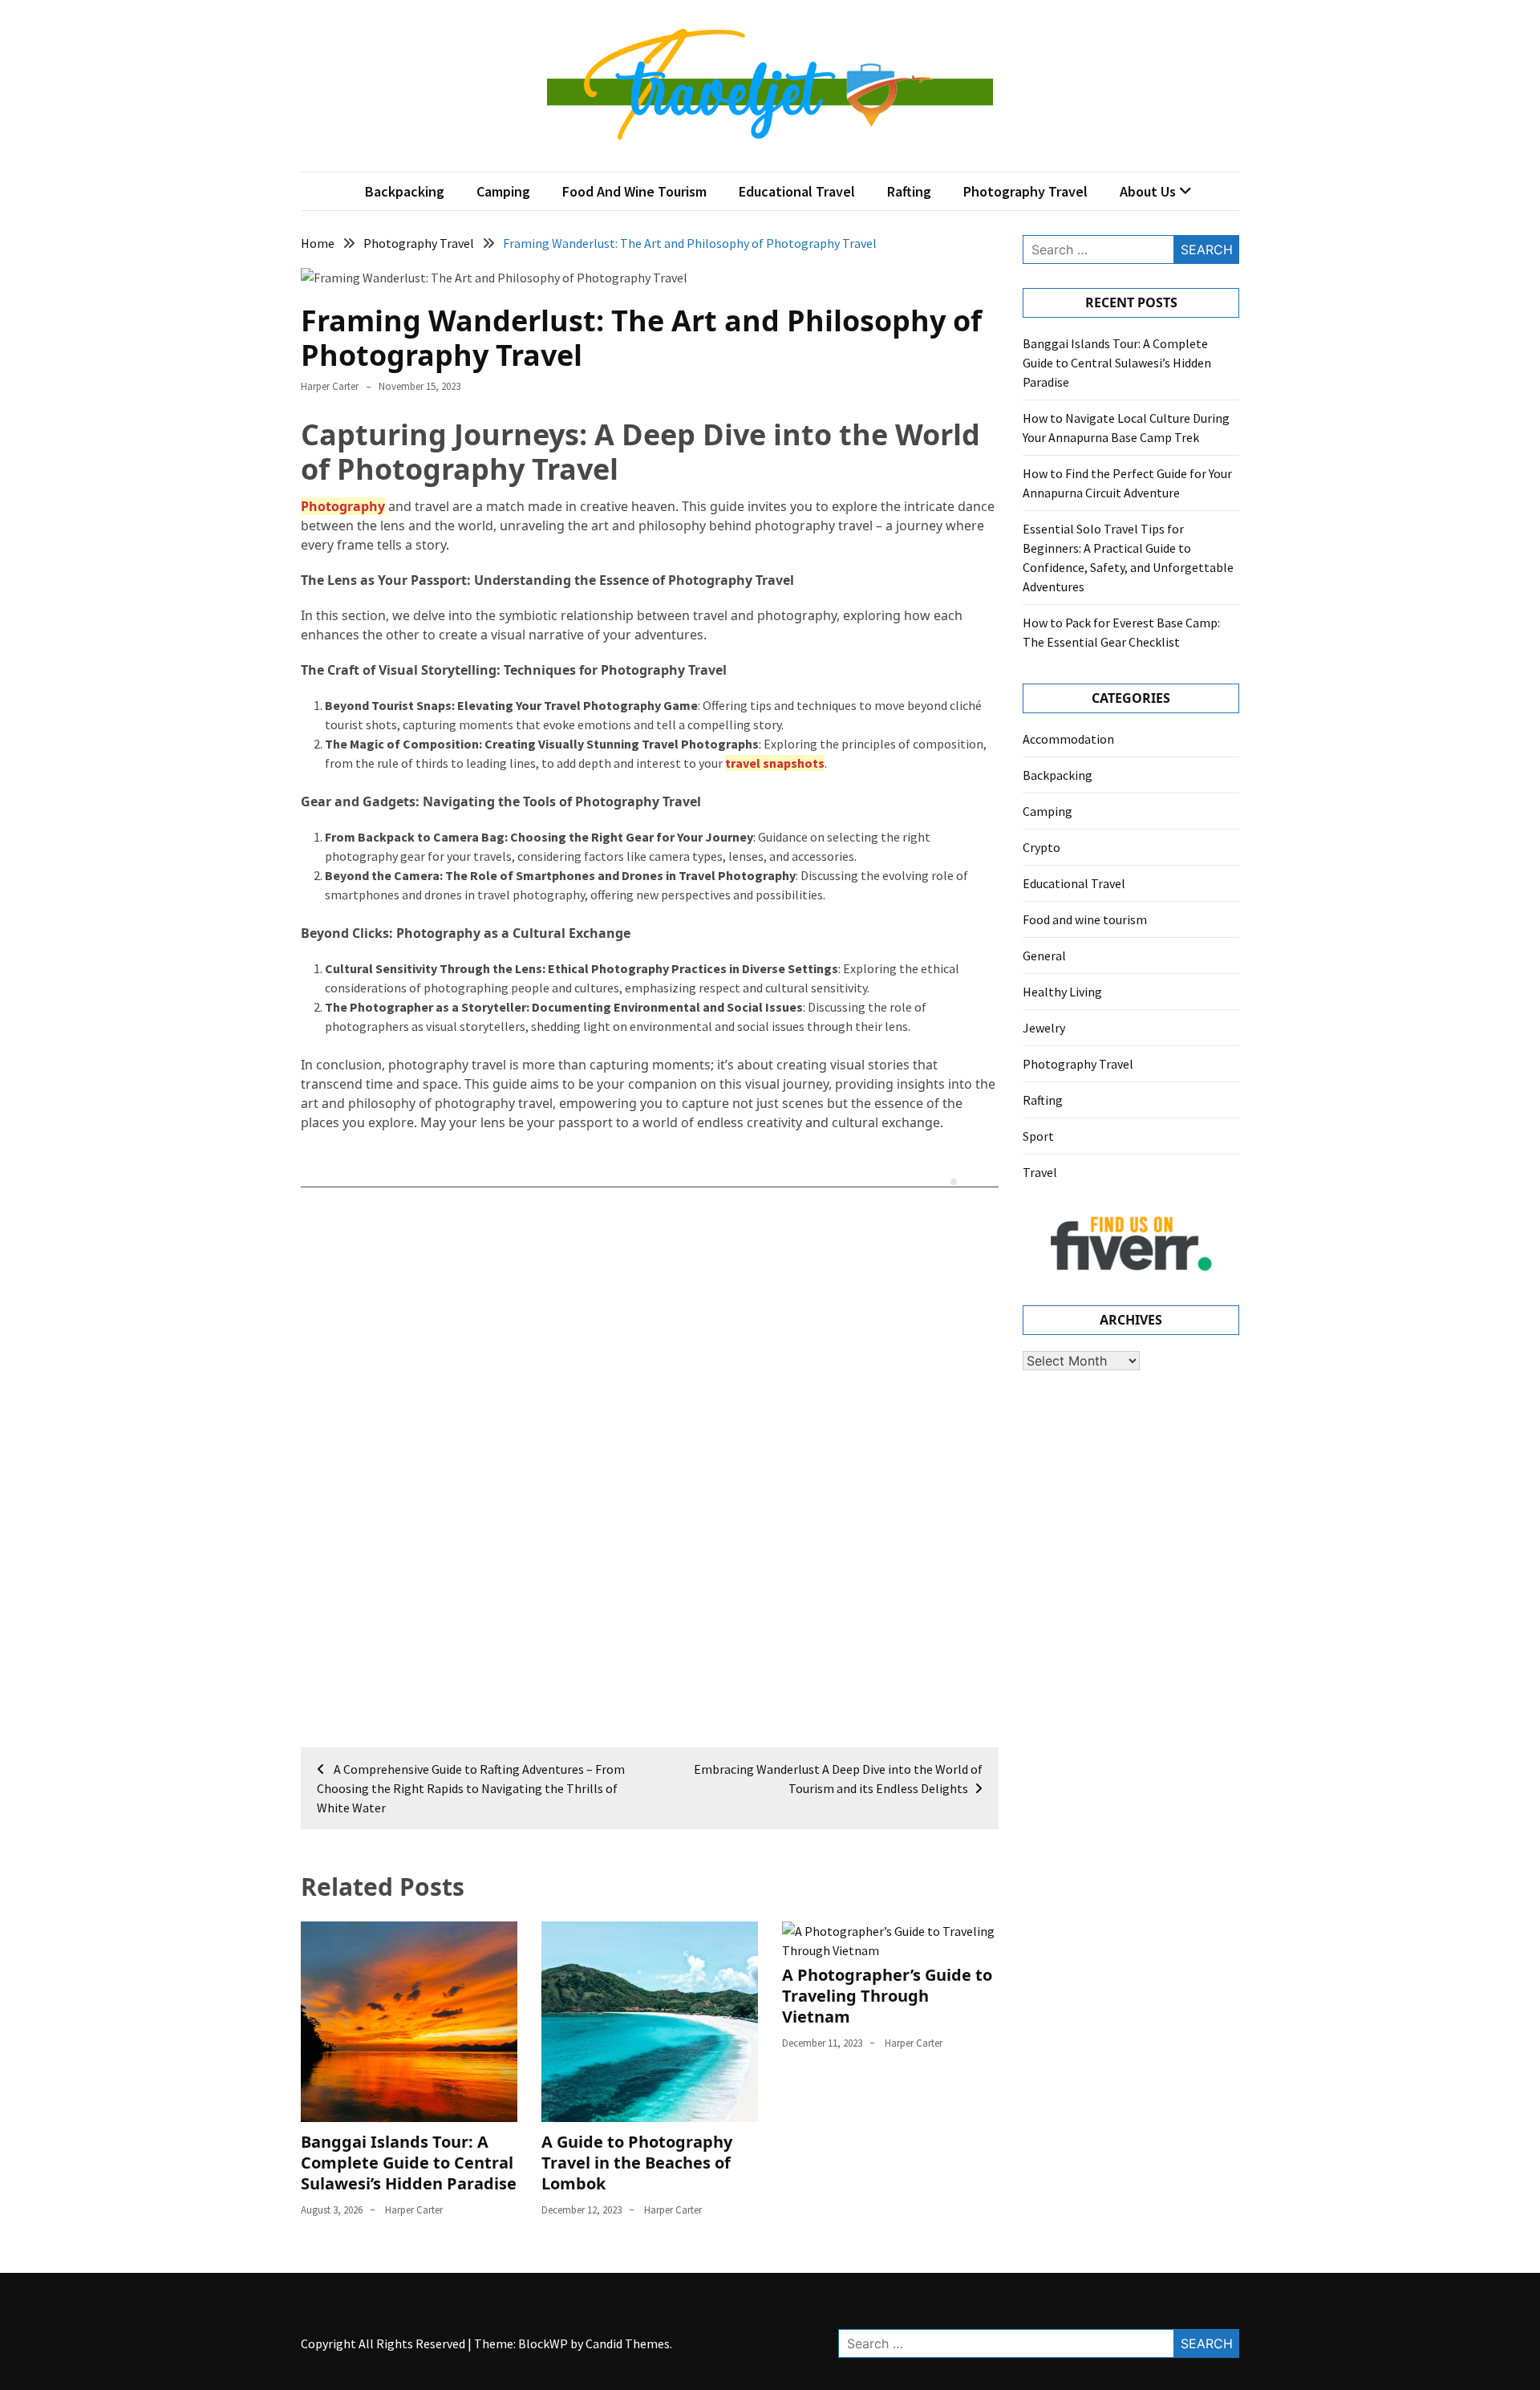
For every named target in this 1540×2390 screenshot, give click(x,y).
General (1044, 956)
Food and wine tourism (634, 191)
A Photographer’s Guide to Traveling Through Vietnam (887, 1996)
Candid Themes (628, 2343)
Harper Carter (330, 386)
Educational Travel (797, 191)
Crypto (1042, 847)
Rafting (909, 191)
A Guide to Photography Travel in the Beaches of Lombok (637, 2163)
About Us (1148, 191)
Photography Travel (1025, 191)
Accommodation (1068, 739)
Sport (1038, 1136)
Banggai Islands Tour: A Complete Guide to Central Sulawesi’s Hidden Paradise (409, 2163)
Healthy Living (1062, 992)
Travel (1040, 1172)
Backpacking (405, 191)
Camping (503, 191)
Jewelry (1044, 1028)
